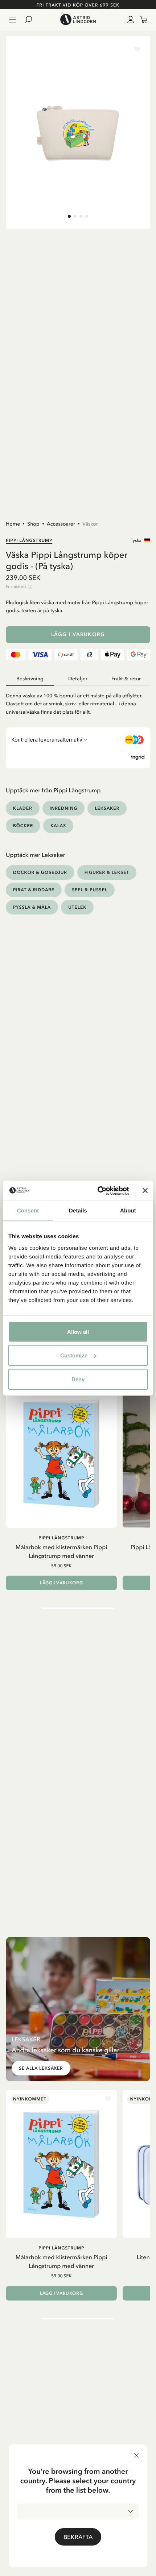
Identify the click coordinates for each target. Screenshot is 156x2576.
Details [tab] (78, 1211)
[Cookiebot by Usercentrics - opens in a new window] (98, 1191)
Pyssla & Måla (32, 907)
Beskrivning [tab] (30, 679)
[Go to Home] (78, 20)
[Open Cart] (141, 20)
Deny (78, 1379)
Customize (74, 1355)
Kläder (23, 808)
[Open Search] (31, 20)
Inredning (64, 808)
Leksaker (107, 808)
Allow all (78, 1331)
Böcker (23, 826)
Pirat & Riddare (34, 890)
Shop (33, 524)
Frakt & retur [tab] (126, 679)
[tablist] (78, 679)
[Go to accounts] (129, 20)
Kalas (58, 826)
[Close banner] (145, 1191)
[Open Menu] (12, 20)
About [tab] (128, 1211)
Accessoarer (61, 524)
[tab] (69, 216)
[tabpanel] (78, 701)
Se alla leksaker (41, 2068)
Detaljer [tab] (78, 679)
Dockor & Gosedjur (40, 872)
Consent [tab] (28, 1211)
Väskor (90, 524)
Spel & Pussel (90, 890)
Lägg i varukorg (78, 634)
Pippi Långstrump (29, 540)
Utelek (77, 907)
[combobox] (78, 2511)
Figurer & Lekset (107, 872)
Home (13, 524)
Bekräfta (78, 2537)
